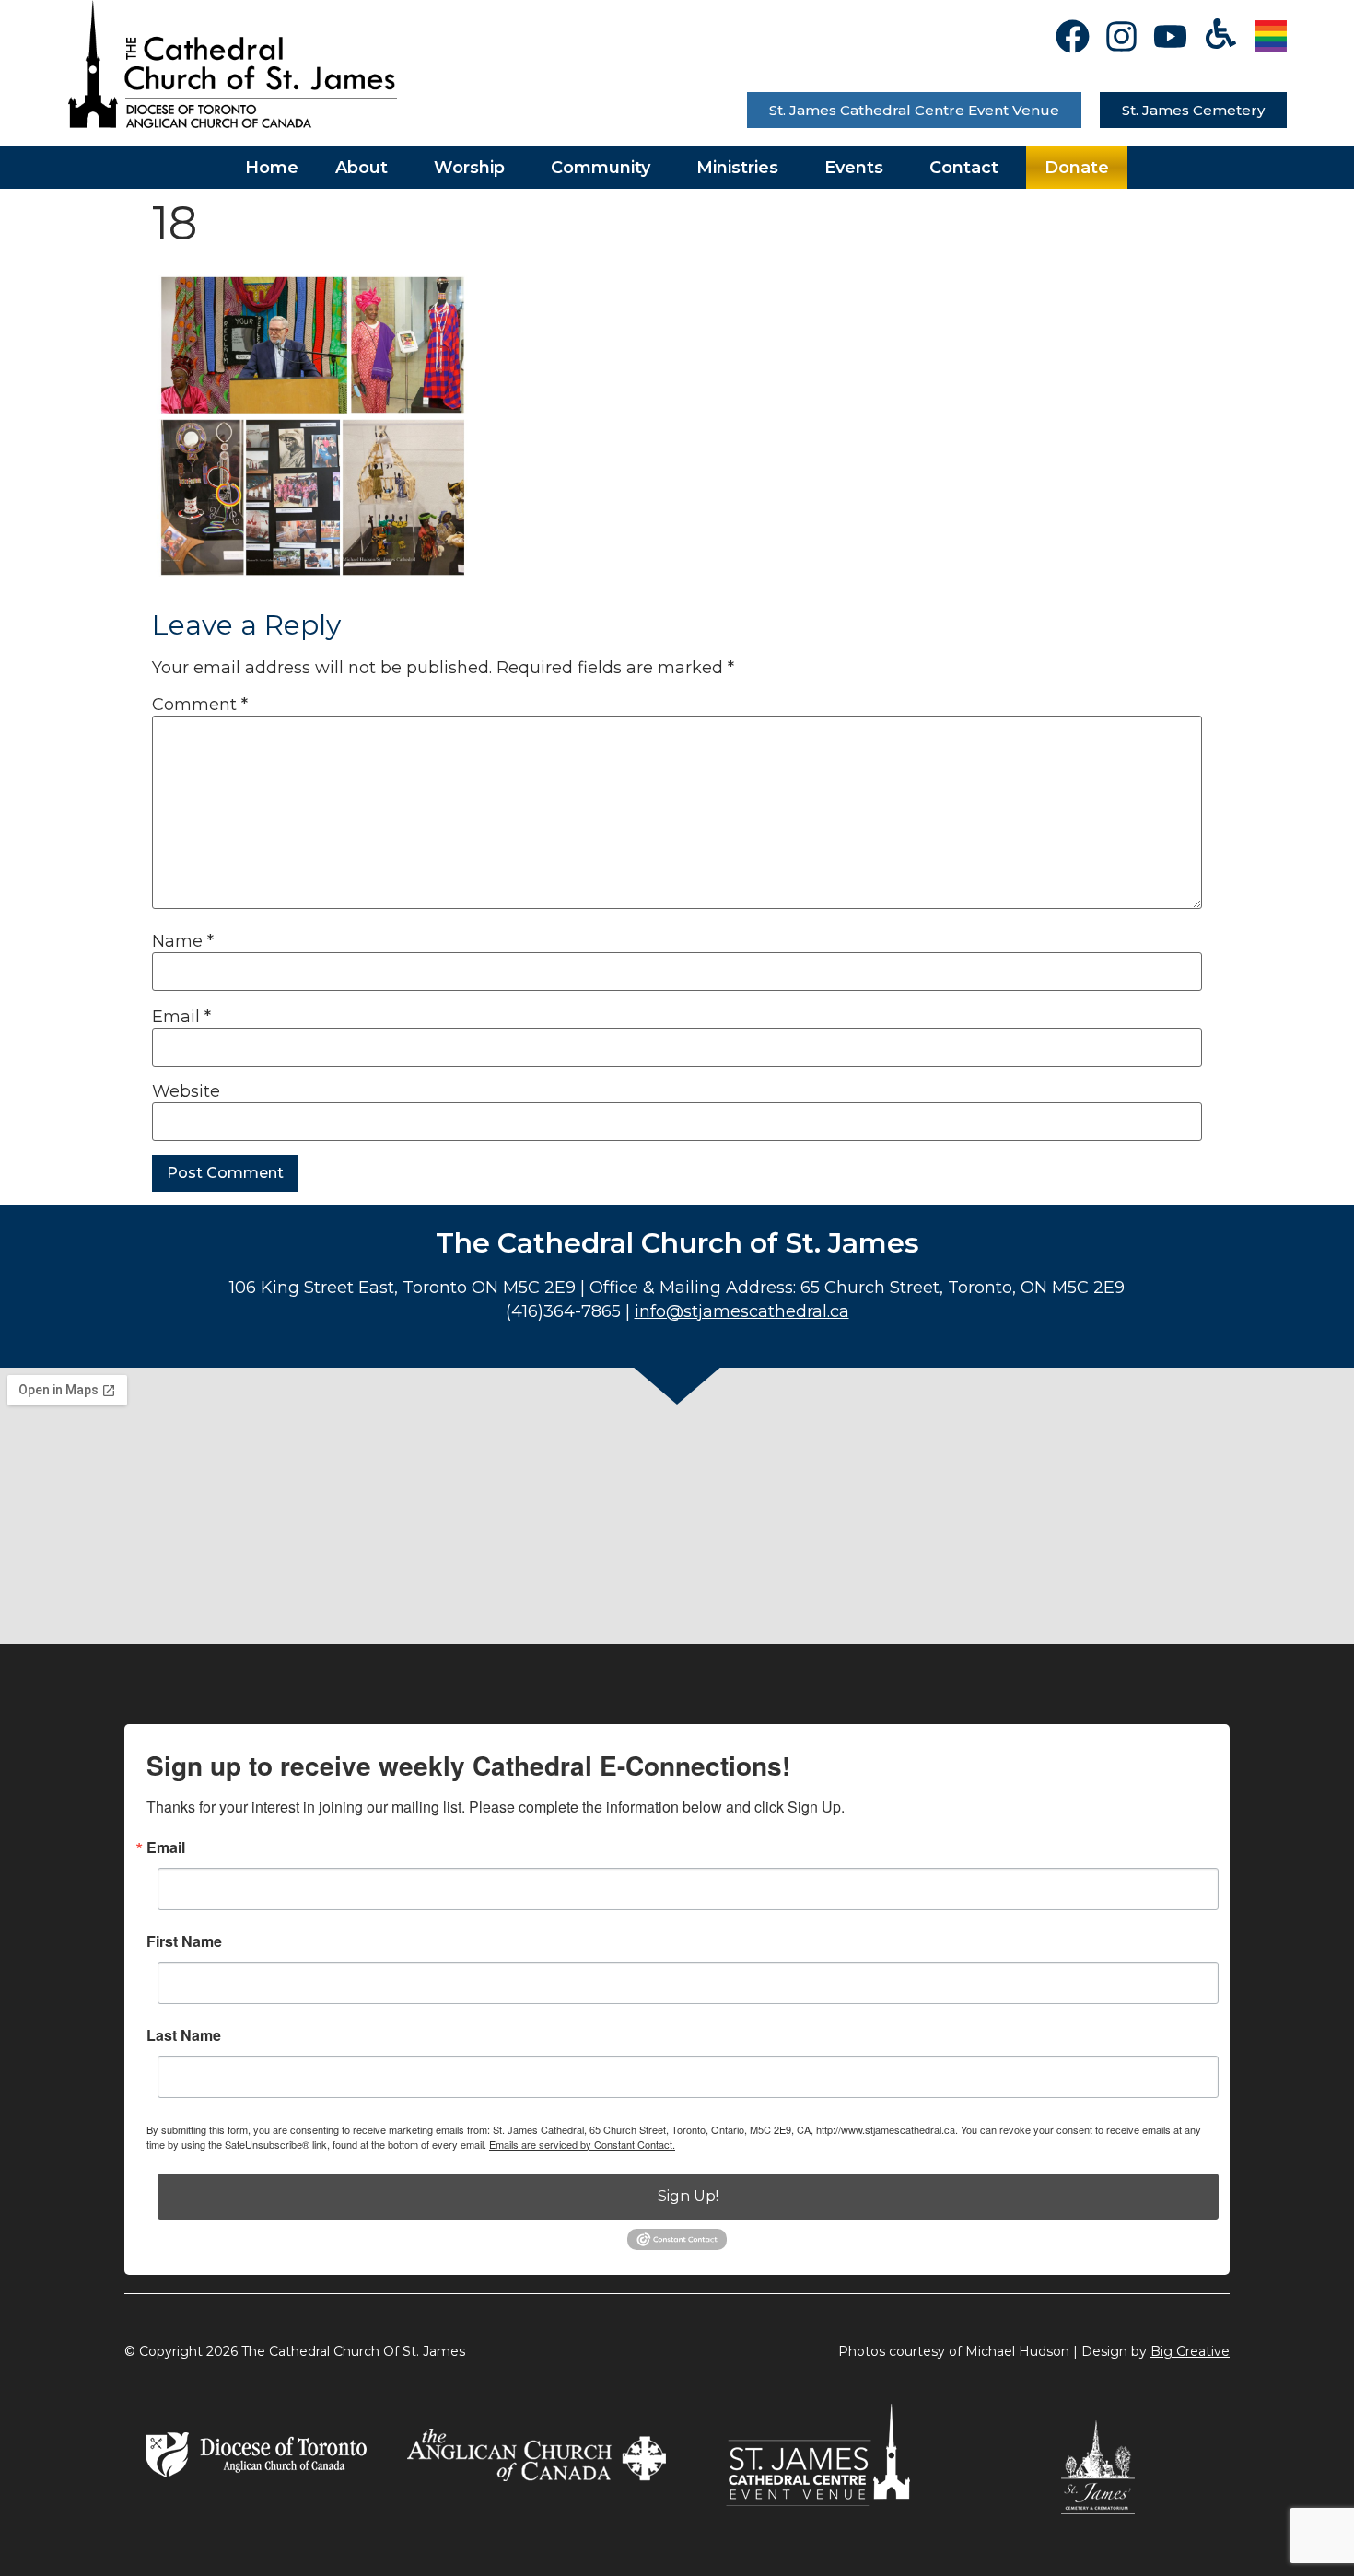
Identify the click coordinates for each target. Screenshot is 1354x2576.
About (362, 168)
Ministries (737, 168)
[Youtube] (1170, 36)
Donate (1077, 168)
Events (854, 168)
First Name (184, 1941)
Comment (200, 705)
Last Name (184, 2035)
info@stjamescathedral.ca (742, 1311)
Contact (964, 168)
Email (181, 1017)
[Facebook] (1073, 36)
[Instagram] (1121, 36)
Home (272, 168)
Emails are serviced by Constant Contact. (582, 2144)
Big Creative (1190, 2351)
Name (183, 941)
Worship (469, 168)
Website (186, 1091)
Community (601, 168)
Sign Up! (688, 2196)
